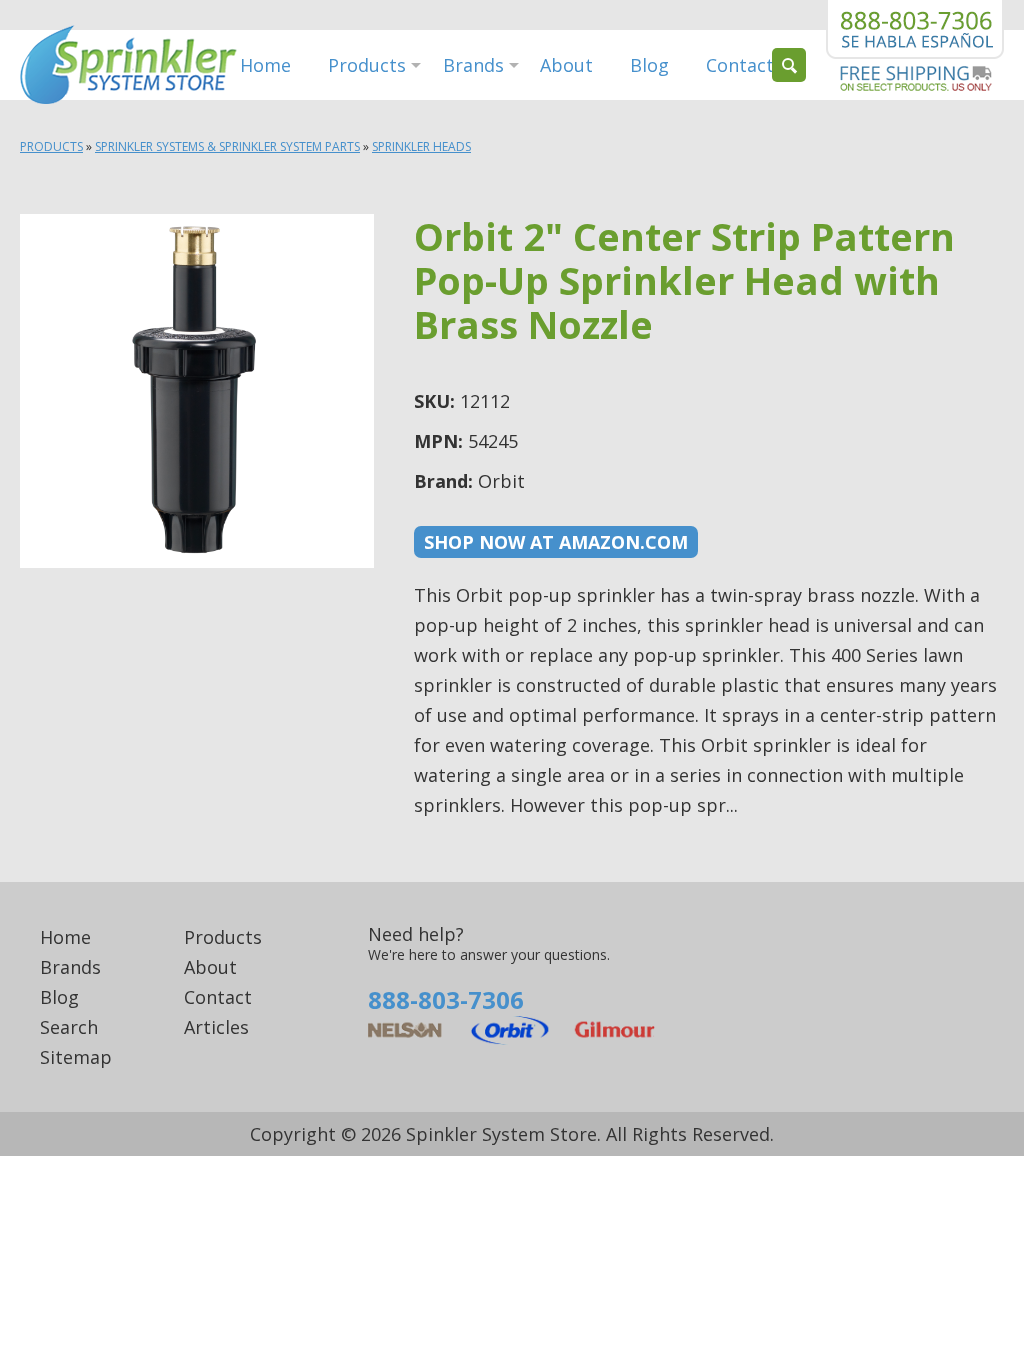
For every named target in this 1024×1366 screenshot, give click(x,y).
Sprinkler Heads (421, 146)
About (566, 65)
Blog (649, 65)
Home (265, 65)
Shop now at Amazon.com (556, 542)
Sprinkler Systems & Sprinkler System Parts (227, 146)
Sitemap (76, 1057)
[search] (789, 65)
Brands (473, 65)
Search (69, 1027)
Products (367, 65)
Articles (216, 1027)
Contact (740, 65)
